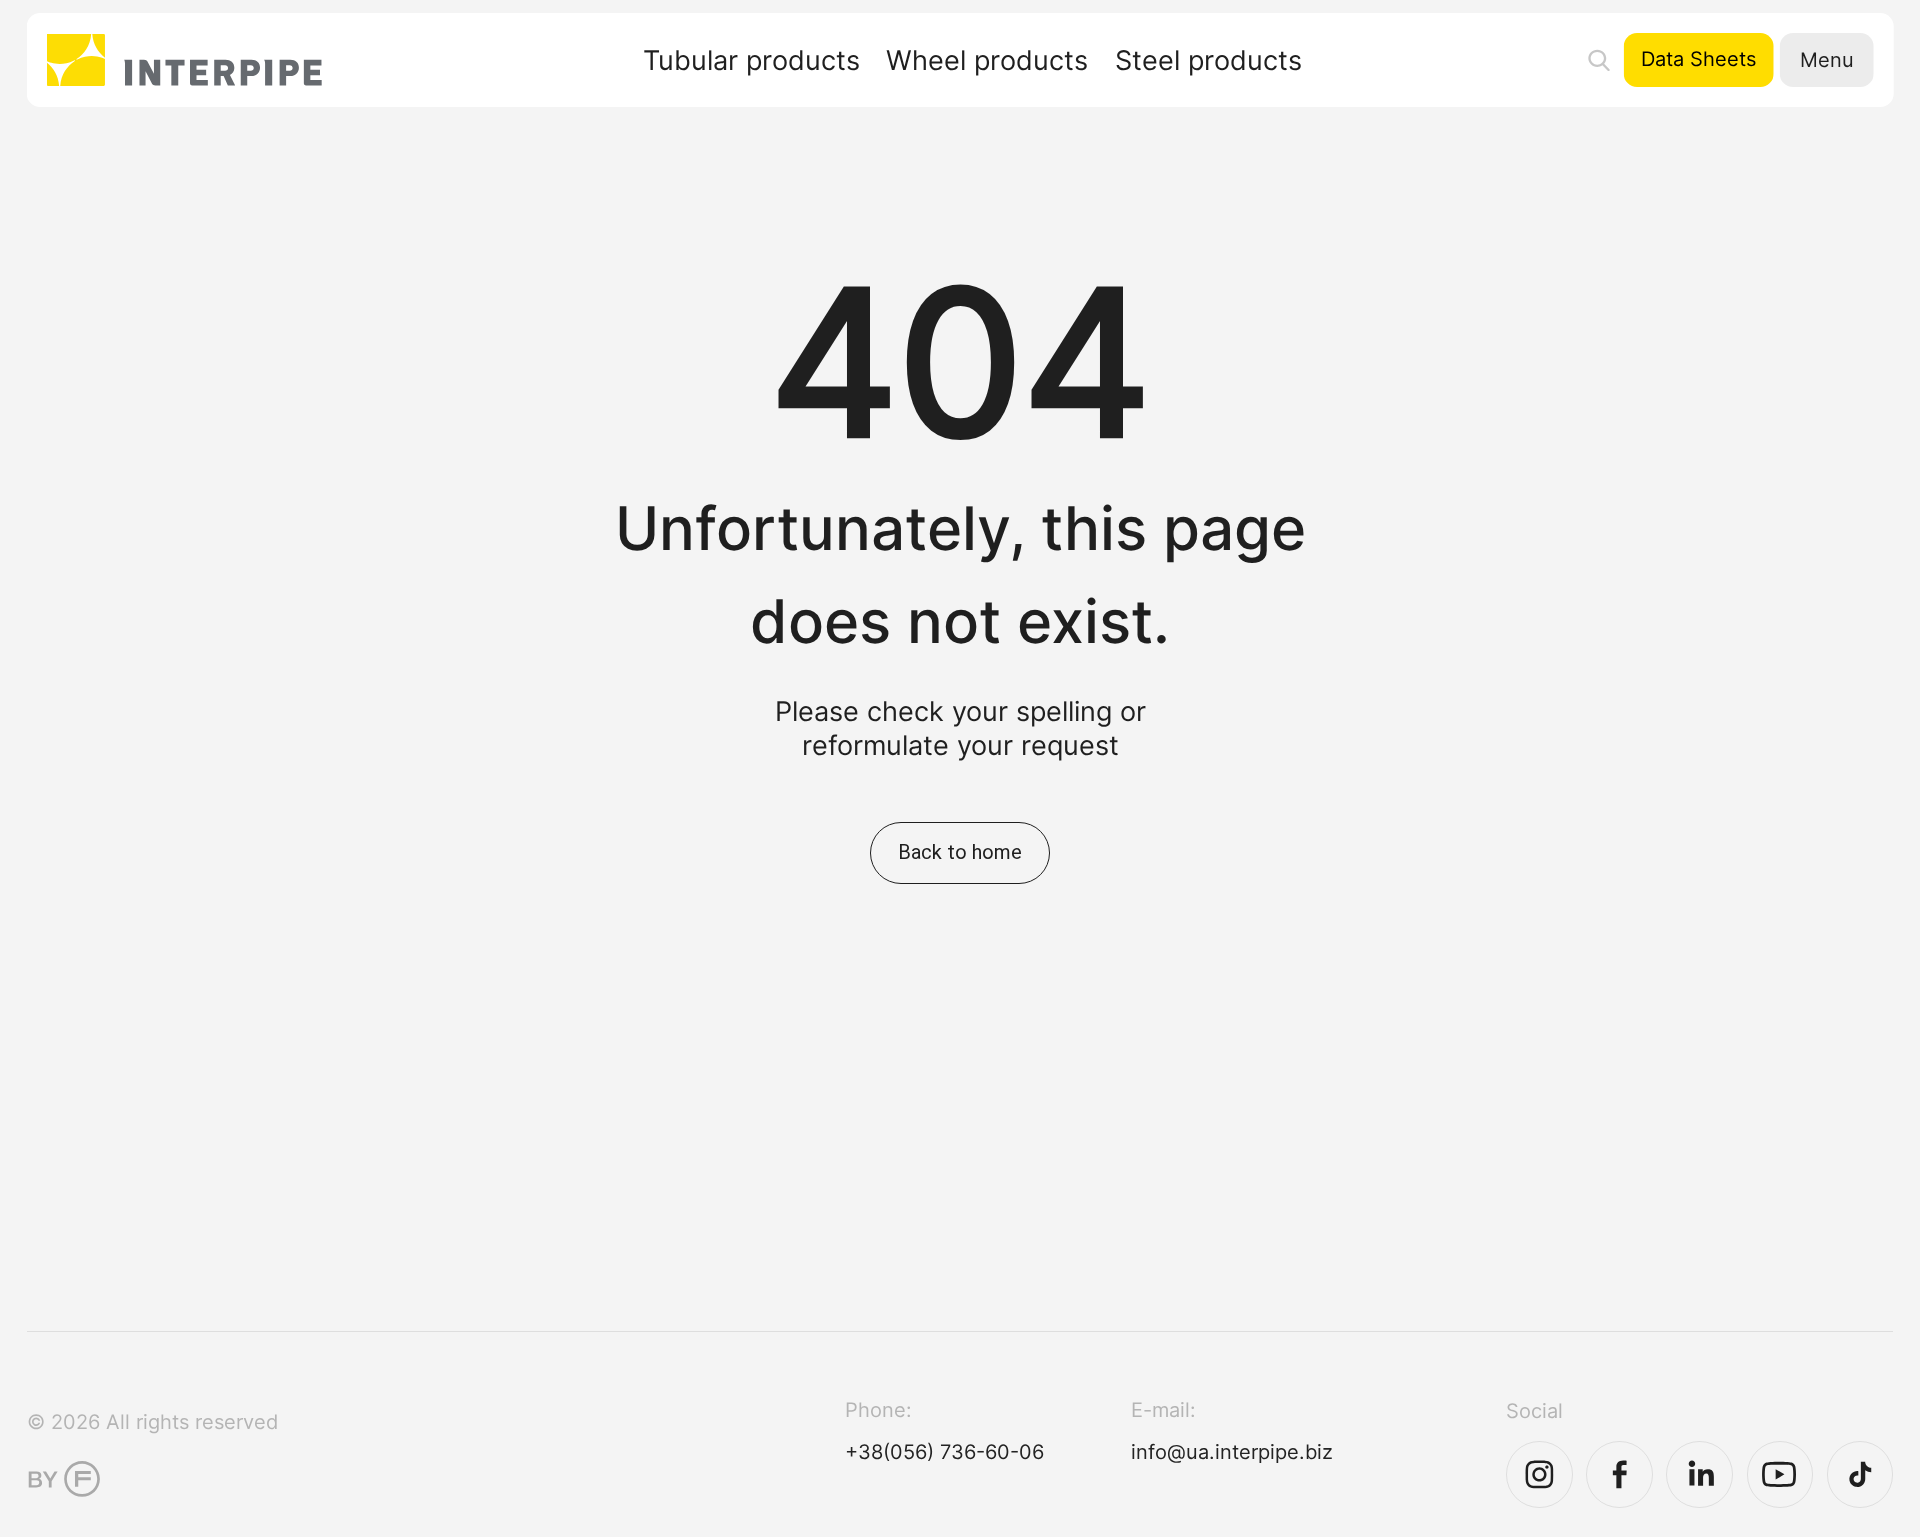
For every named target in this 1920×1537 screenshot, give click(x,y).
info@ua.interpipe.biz (1232, 1452)
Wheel (987, 60)
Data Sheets (1698, 59)
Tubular (751, 60)
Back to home (960, 852)
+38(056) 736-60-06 (944, 1452)
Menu (1827, 60)
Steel (1208, 60)
